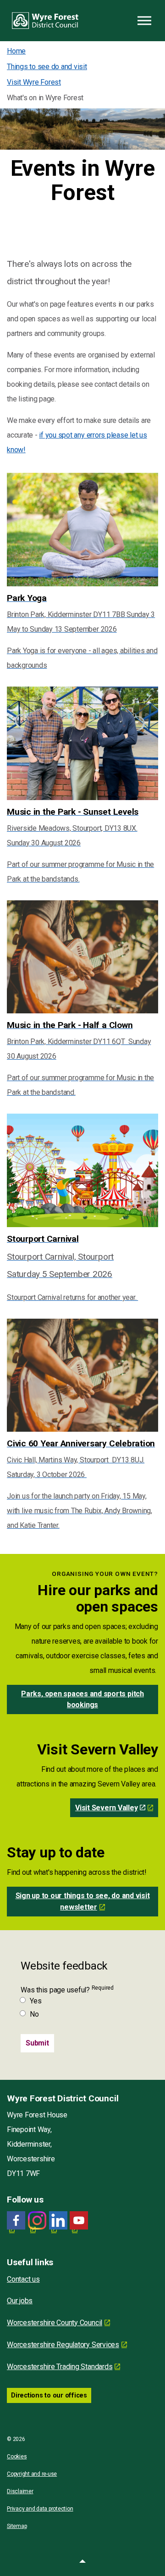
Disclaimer (20, 2491)
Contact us (23, 2279)
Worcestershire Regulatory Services (63, 2345)
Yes (36, 2001)
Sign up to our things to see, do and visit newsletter (83, 1901)
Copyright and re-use (32, 2474)
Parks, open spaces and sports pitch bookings (82, 1699)
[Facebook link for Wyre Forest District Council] (16, 2221)
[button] (82, 2562)
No (34, 2014)
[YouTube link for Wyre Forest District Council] (79, 2221)
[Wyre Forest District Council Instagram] (37, 2221)
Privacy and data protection (40, 2509)
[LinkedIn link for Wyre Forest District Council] (58, 2221)
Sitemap (17, 2526)
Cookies (17, 2457)
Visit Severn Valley (106, 1808)
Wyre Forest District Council (45, 21)
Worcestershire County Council (55, 2323)
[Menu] (144, 21)
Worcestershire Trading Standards (60, 2367)
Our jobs (20, 2301)
